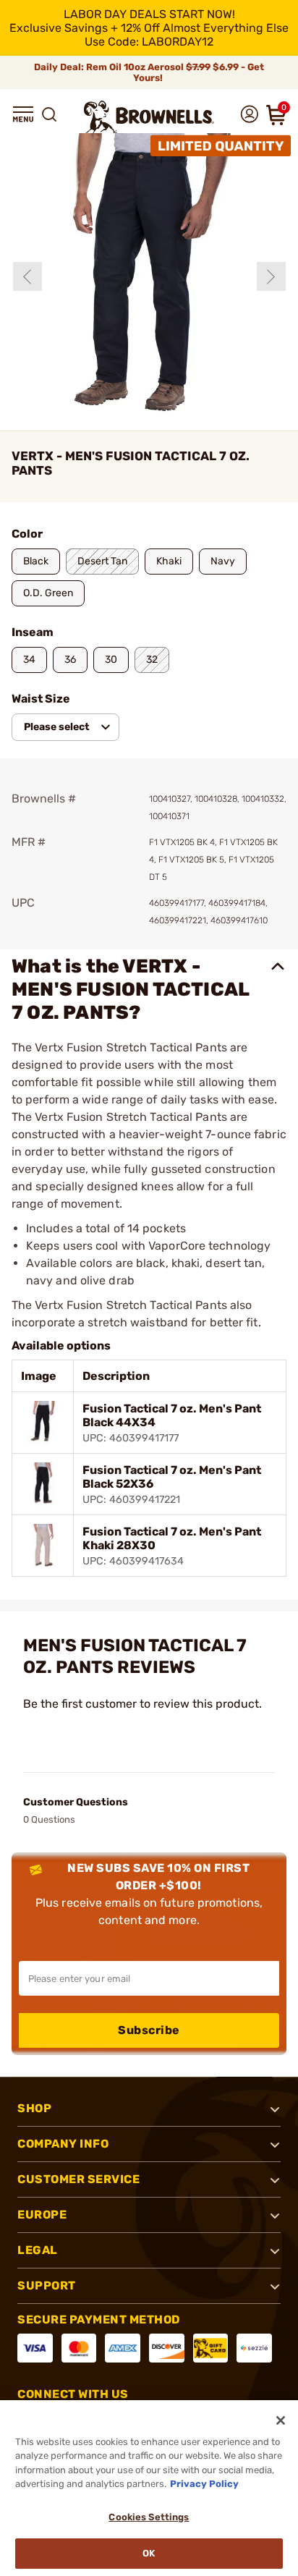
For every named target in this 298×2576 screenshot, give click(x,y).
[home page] (149, 117)
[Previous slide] (27, 276)
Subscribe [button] (149, 2030)
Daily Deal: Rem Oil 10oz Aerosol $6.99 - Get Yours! (149, 72)
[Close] (281, 2420)
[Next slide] (271, 276)
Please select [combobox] (57, 727)
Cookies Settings (149, 2517)
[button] (23, 114)
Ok (149, 2553)
